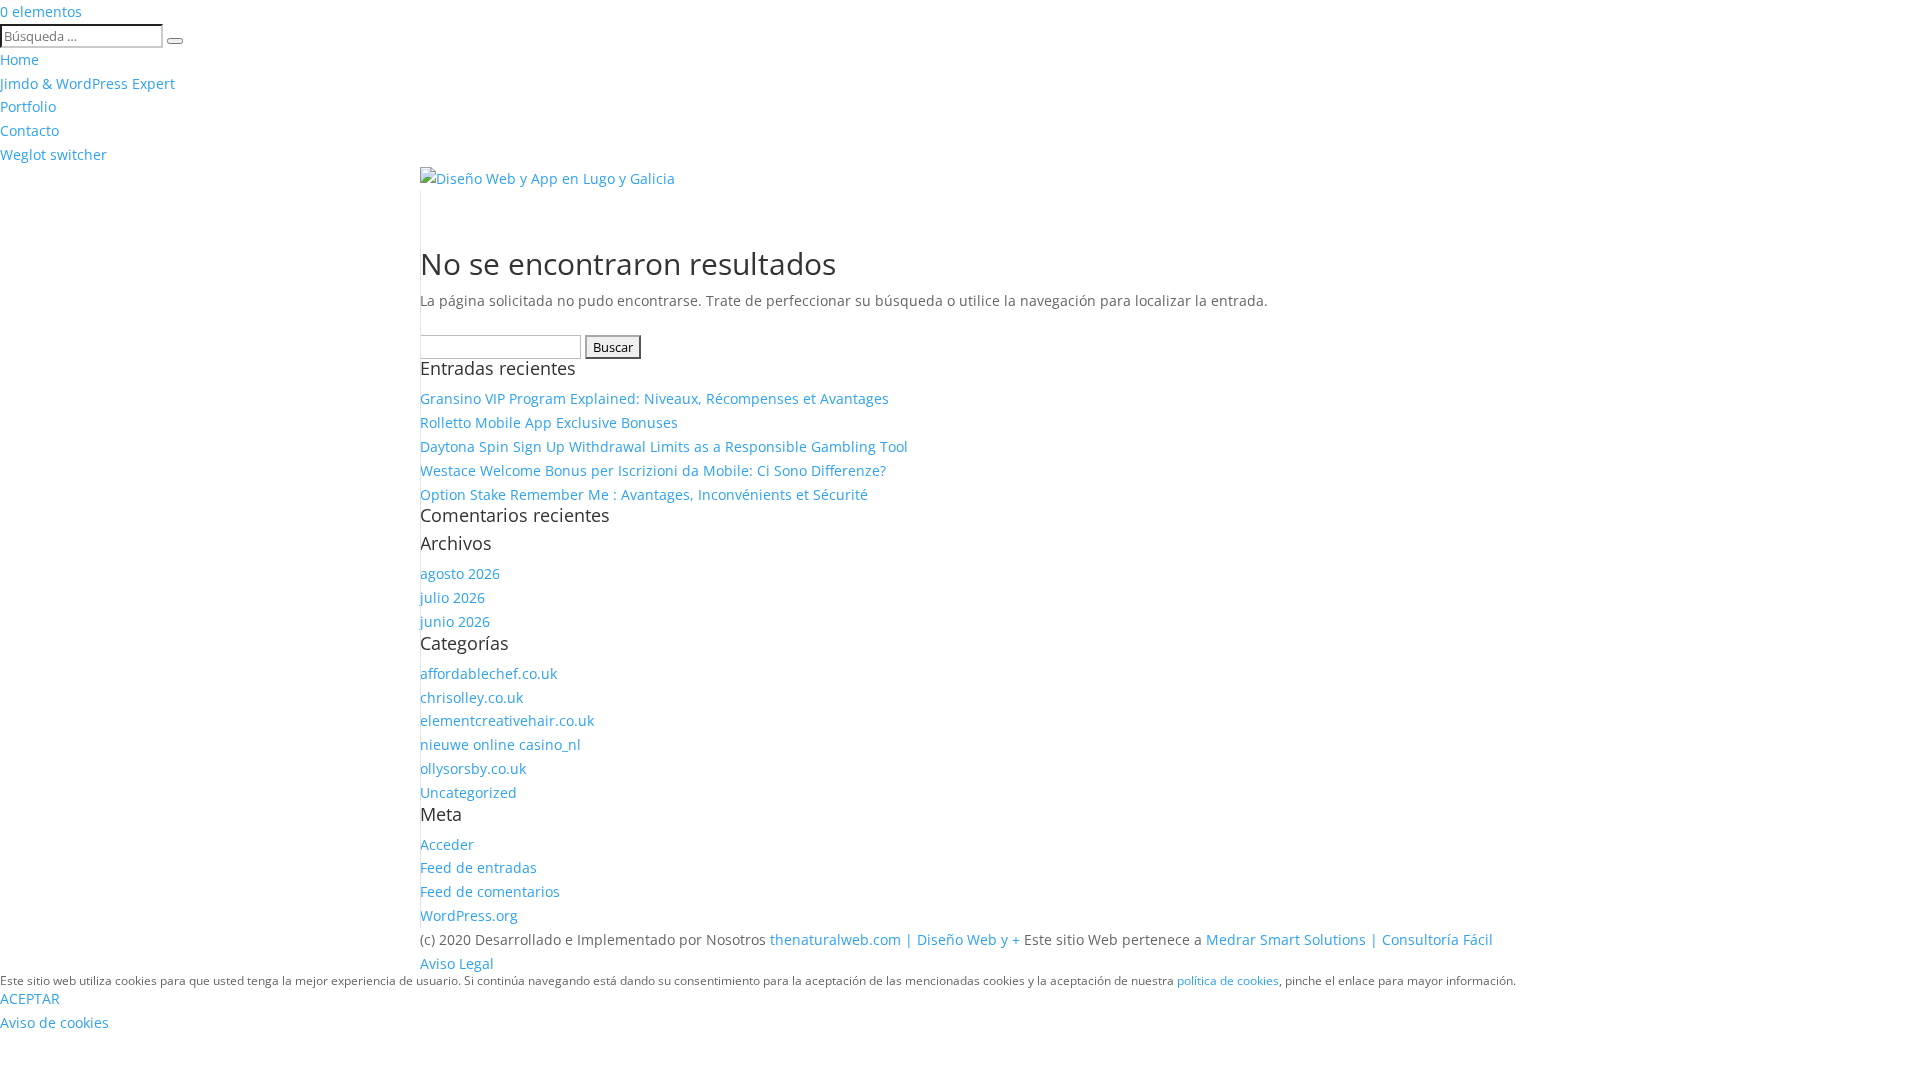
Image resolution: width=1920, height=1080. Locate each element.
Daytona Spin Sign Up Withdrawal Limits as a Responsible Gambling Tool (664, 446)
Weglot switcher (53, 154)
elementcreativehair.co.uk (507, 720)
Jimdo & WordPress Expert (87, 83)
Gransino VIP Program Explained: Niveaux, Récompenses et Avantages (654, 398)
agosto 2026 (460, 573)
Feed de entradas (478, 867)
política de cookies (1228, 980)
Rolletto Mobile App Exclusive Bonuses (549, 422)
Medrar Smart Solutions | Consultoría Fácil (1349, 939)
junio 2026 (455, 621)
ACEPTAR (30, 998)
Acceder (447, 844)
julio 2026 (452, 597)
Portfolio (28, 106)
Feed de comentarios (490, 891)
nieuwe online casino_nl (500, 744)
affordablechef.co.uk (488, 673)
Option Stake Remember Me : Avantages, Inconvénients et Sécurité (644, 494)
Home (19, 59)
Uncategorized (468, 792)
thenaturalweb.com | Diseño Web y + (895, 939)
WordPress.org (469, 915)
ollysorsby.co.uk (473, 768)
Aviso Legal (457, 963)
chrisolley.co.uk (471, 697)
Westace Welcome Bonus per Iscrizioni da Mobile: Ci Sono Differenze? (653, 470)
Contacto (29, 130)
